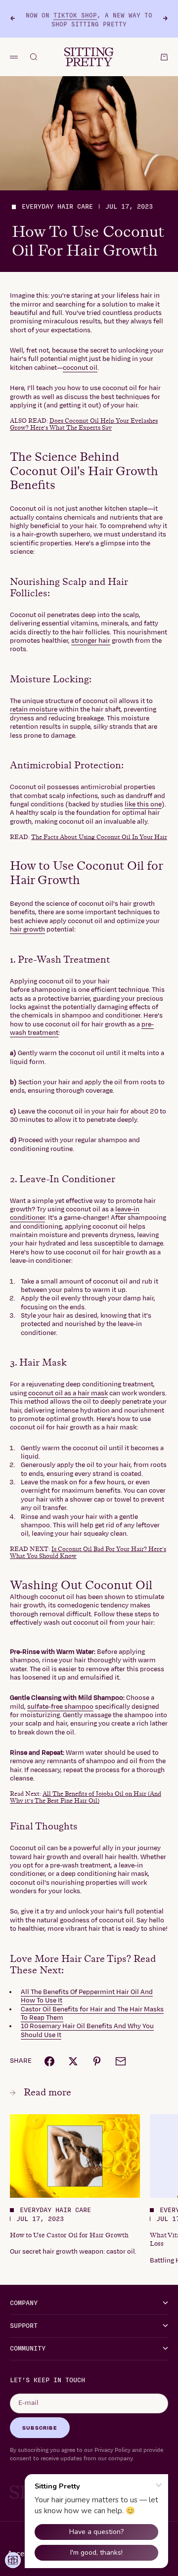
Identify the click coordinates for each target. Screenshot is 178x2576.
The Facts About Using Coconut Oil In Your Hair (99, 837)
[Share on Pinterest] (97, 2061)
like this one (143, 804)
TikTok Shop (75, 14)
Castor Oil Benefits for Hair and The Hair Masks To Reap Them (92, 2014)
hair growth (27, 930)
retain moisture (34, 710)
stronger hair (91, 641)
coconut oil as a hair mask (68, 1393)
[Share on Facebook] (49, 2061)
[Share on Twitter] (73, 2061)
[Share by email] (121, 2061)
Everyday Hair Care (57, 207)
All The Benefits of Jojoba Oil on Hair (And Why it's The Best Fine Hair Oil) (86, 1797)
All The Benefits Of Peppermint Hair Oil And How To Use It (87, 1996)
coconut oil (80, 368)
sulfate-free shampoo (60, 1707)
